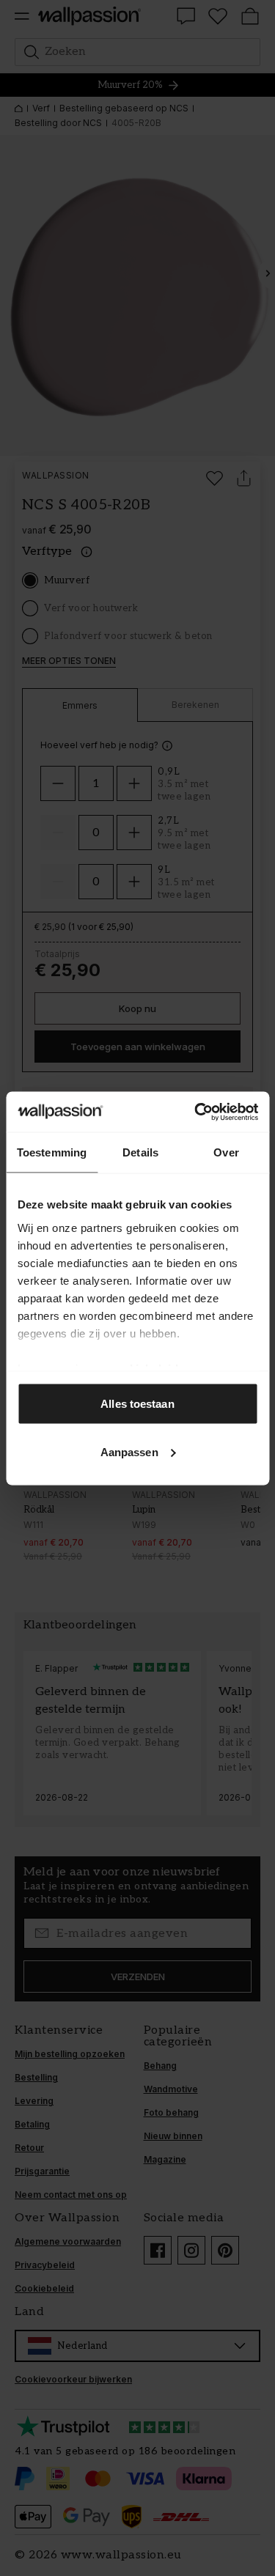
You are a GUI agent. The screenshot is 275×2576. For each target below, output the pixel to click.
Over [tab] (226, 1152)
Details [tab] (140, 1152)
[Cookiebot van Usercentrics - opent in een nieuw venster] (196, 1112)
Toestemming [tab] (52, 1152)
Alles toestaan (137, 1404)
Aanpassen (129, 1451)
